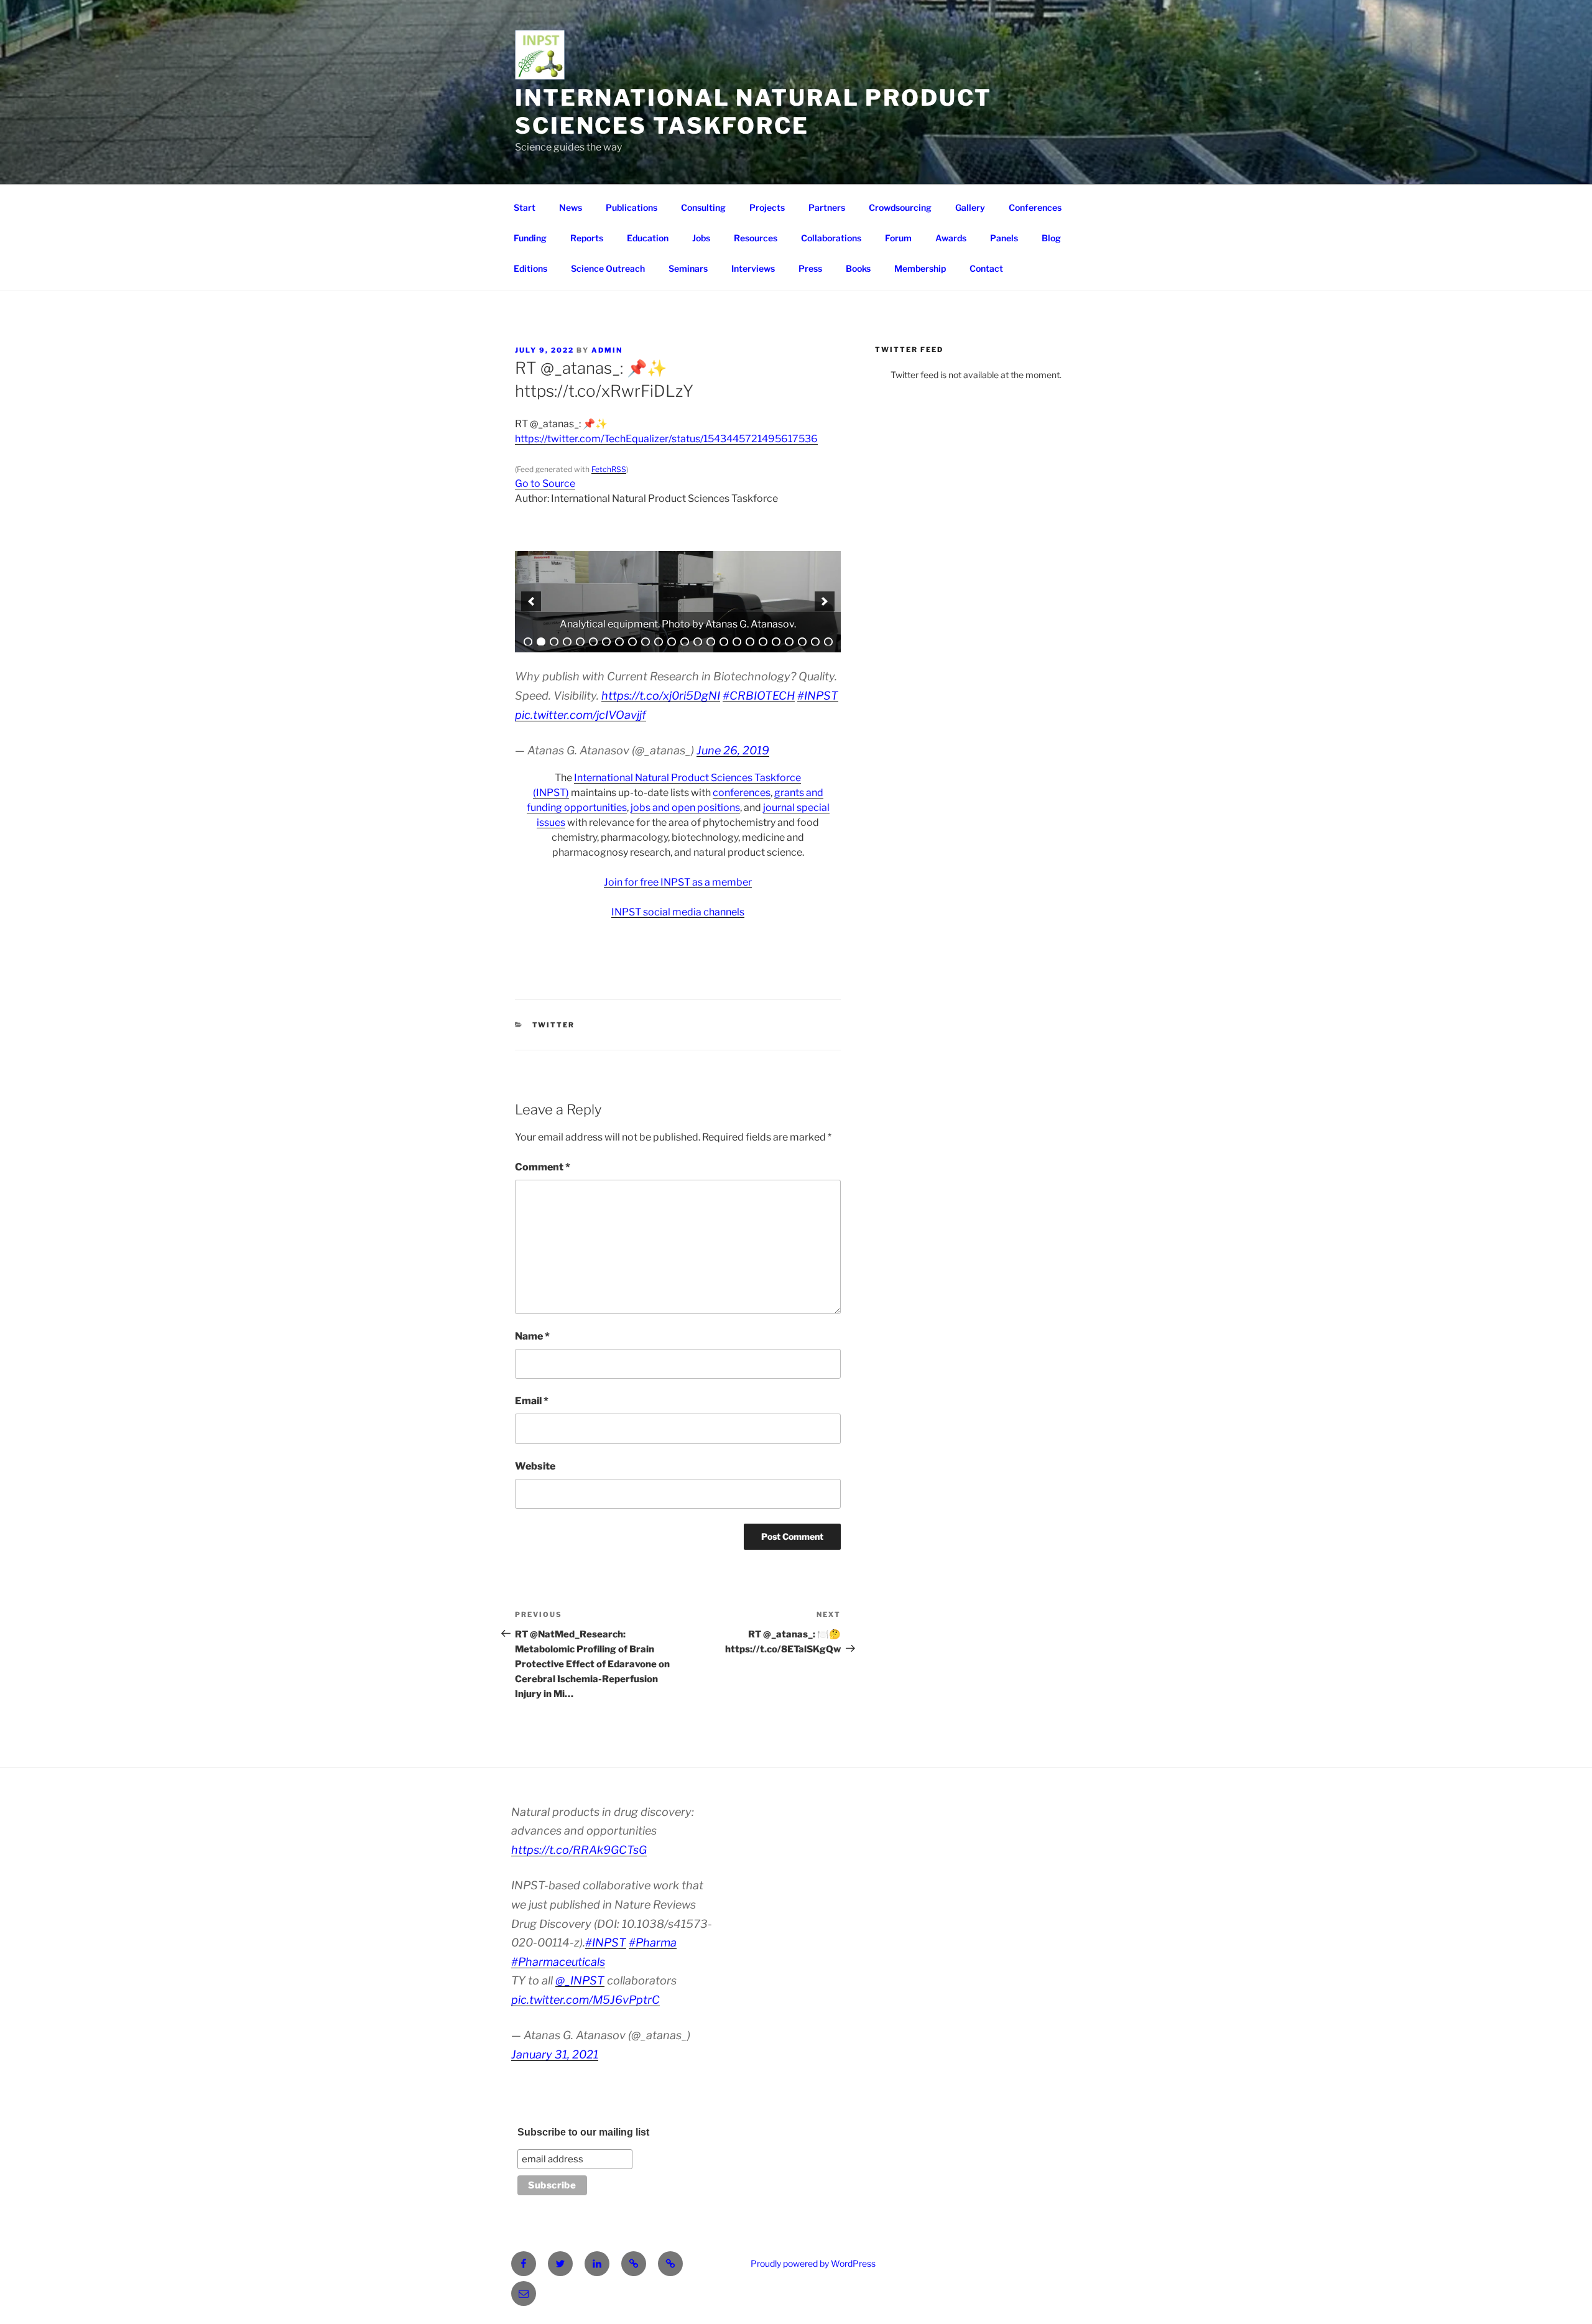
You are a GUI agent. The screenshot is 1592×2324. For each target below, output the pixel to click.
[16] (724, 642)
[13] (685, 642)
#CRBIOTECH (759, 696)
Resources (756, 238)
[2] (541, 642)
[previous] (531, 601)
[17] (737, 642)
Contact (986, 268)
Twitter (554, 1025)
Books (858, 268)
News (571, 207)
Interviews (753, 268)
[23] (815, 642)
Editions (530, 268)
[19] (763, 642)
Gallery (970, 207)
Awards (951, 238)
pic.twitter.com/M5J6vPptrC (585, 2000)
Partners (827, 207)
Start (525, 207)
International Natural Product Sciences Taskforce (753, 112)
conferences (742, 793)
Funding (530, 238)
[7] (606, 642)
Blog (1051, 238)
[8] (619, 642)
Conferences (1035, 207)
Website (535, 1466)
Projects (767, 207)
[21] (789, 642)
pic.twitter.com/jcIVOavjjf (581, 715)
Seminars (688, 268)
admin (607, 350)
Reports (587, 238)
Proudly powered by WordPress (813, 2263)
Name (532, 1336)
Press (810, 268)
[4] (567, 642)
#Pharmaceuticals (558, 1962)
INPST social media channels (678, 912)
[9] (632, 642)
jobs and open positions (685, 808)
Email (532, 1401)
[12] (672, 642)
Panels (1004, 238)
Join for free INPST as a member (678, 882)
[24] (828, 642)
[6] (593, 642)
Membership (920, 268)
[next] (825, 601)
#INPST (818, 696)
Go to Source (545, 484)
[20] (776, 642)
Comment (543, 1167)
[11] (659, 642)
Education (648, 238)
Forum (898, 238)
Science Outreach (608, 268)
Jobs (701, 238)
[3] (554, 642)
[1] (528, 642)
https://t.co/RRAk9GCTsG (579, 1850)
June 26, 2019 (733, 750)
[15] (711, 642)
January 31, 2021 (555, 2054)
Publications (632, 207)
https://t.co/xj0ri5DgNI (661, 696)
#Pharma (653, 1942)
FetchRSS (609, 469)
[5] (580, 642)
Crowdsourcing (900, 207)
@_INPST (580, 1980)
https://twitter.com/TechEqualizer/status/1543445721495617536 (666, 439)
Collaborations (831, 238)
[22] (802, 642)
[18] (750, 642)
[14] (698, 642)
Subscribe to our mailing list (583, 2132)
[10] (646, 642)
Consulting (703, 207)
